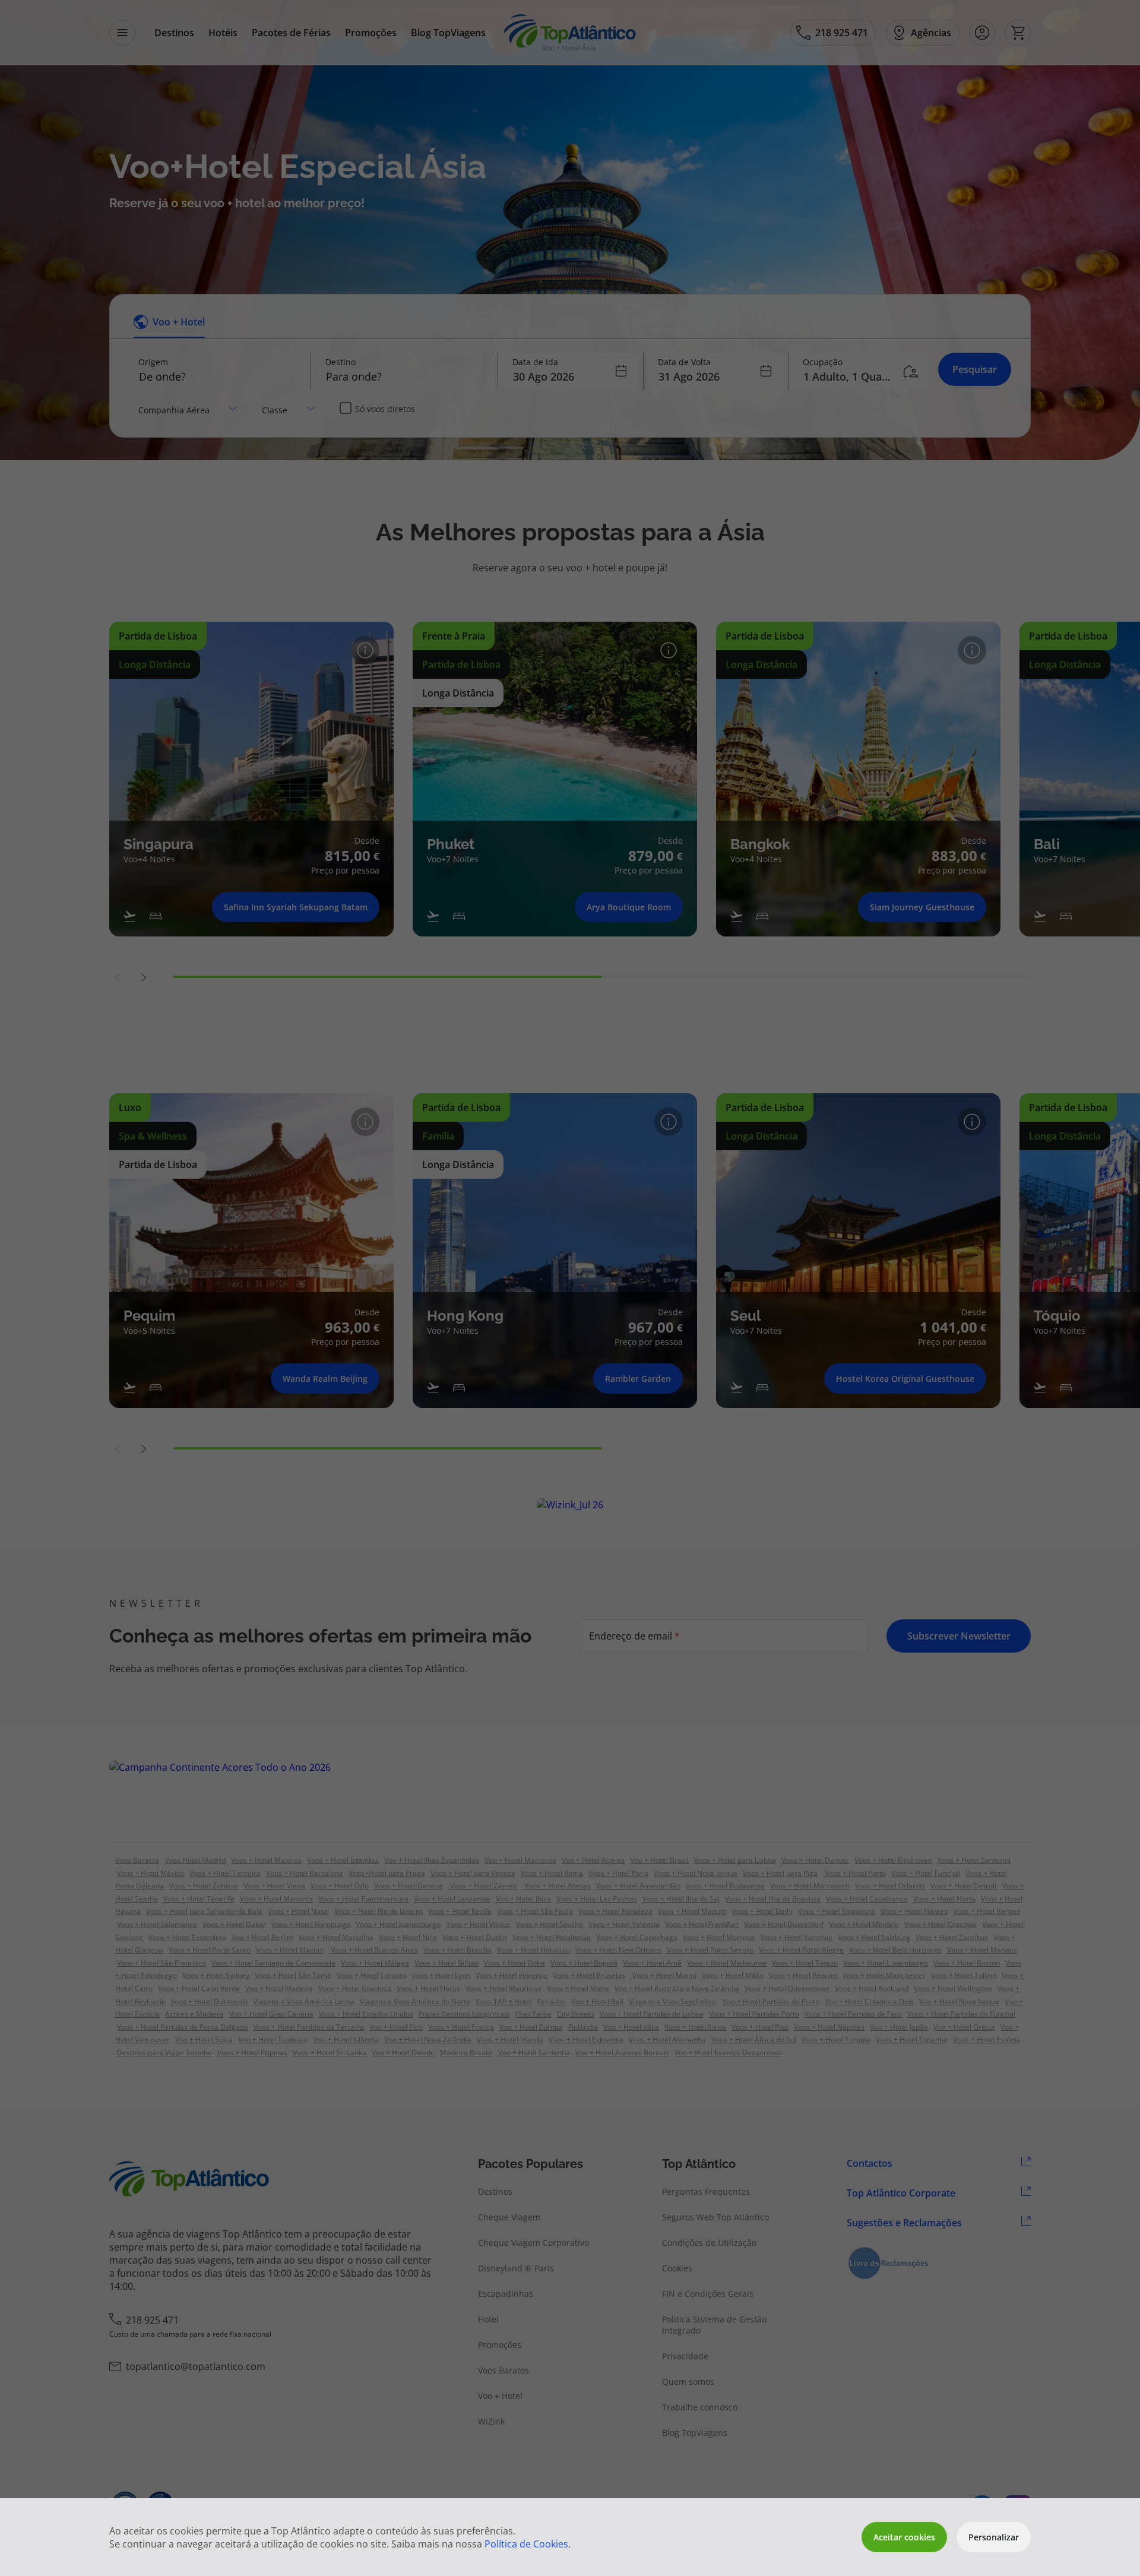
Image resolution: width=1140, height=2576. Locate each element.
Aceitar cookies (904, 2537)
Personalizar (994, 2537)
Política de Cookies (526, 2544)
